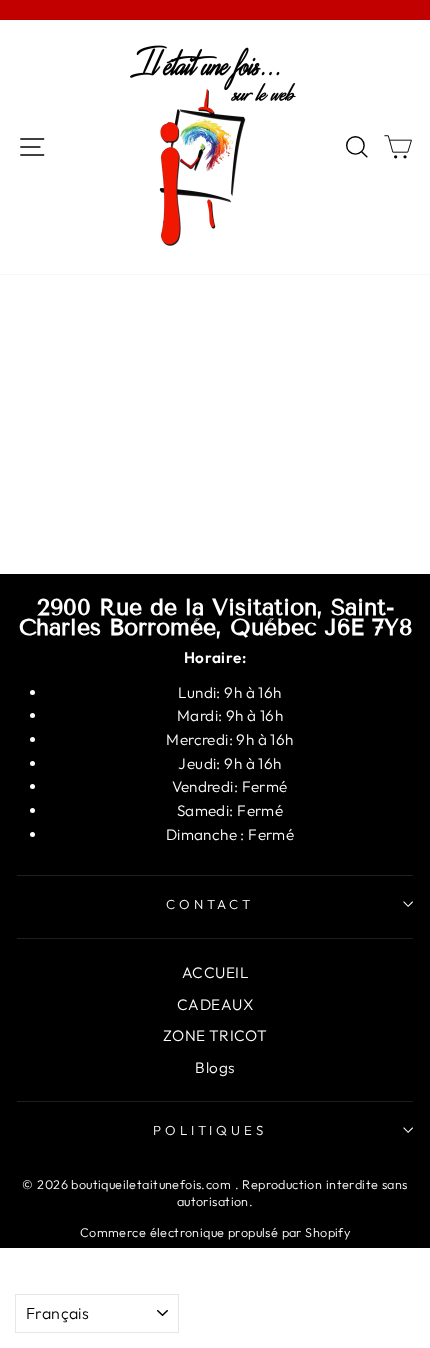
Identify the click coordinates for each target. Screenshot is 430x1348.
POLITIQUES (210, 1130)
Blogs (214, 1067)
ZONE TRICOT (215, 1035)
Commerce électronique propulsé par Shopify (215, 1232)
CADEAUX (215, 1004)
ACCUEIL (215, 972)
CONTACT (210, 904)
